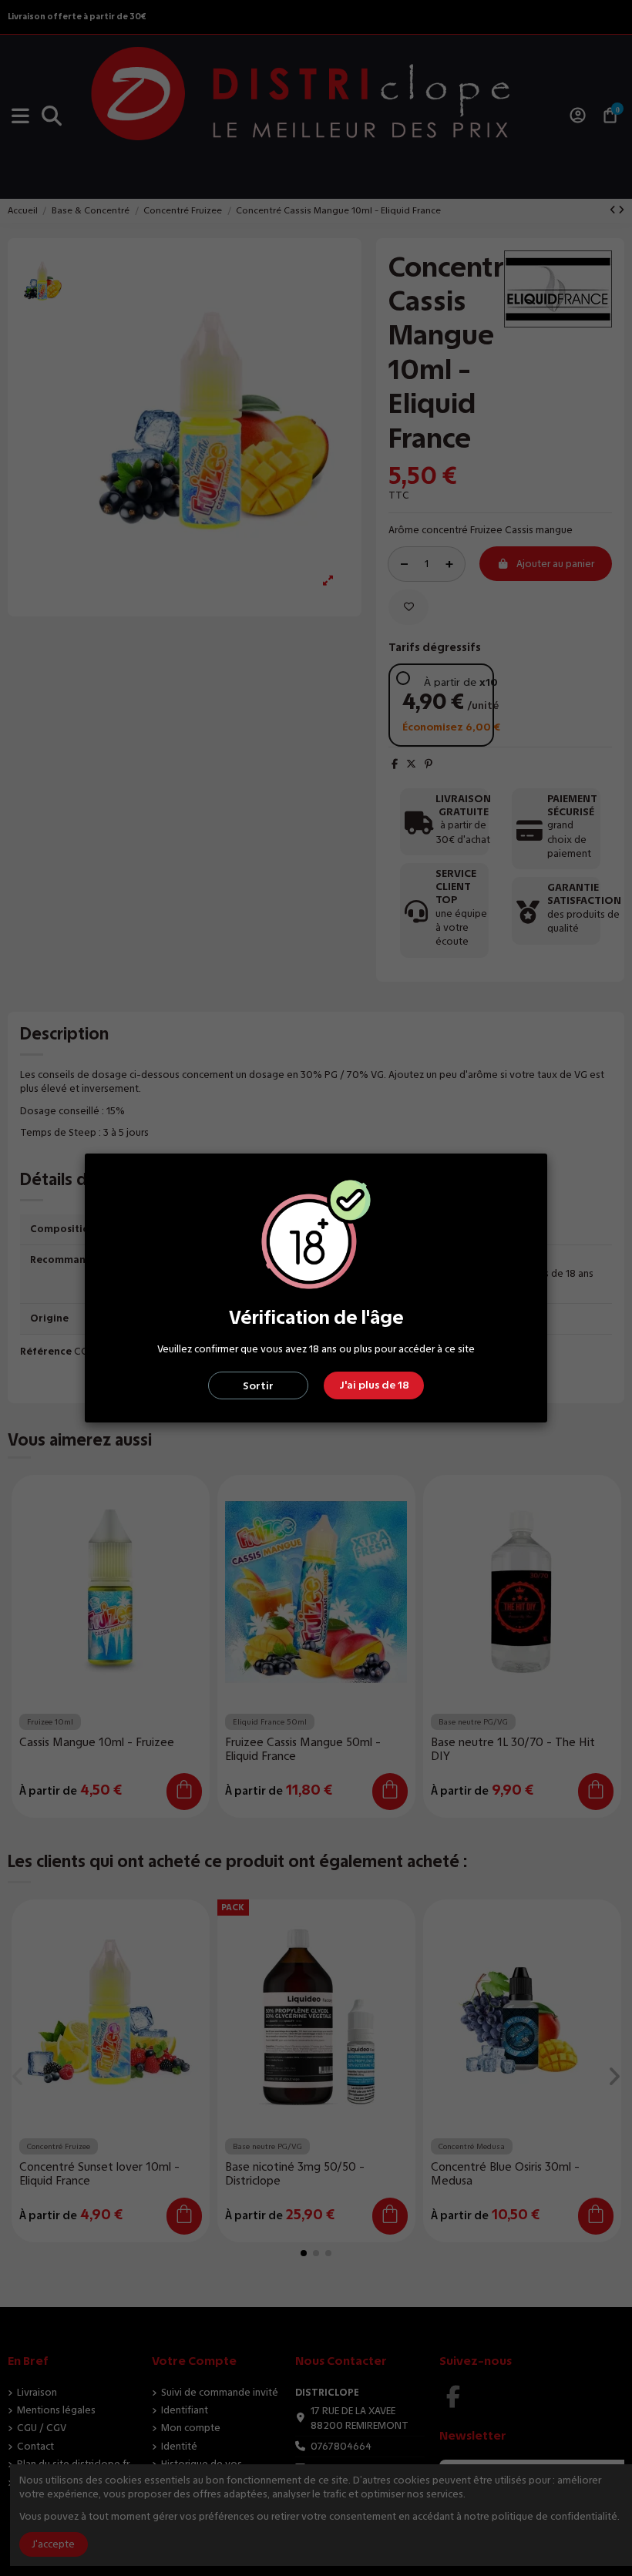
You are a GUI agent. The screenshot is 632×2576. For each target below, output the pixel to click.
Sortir (258, 1386)
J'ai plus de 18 (374, 1385)
